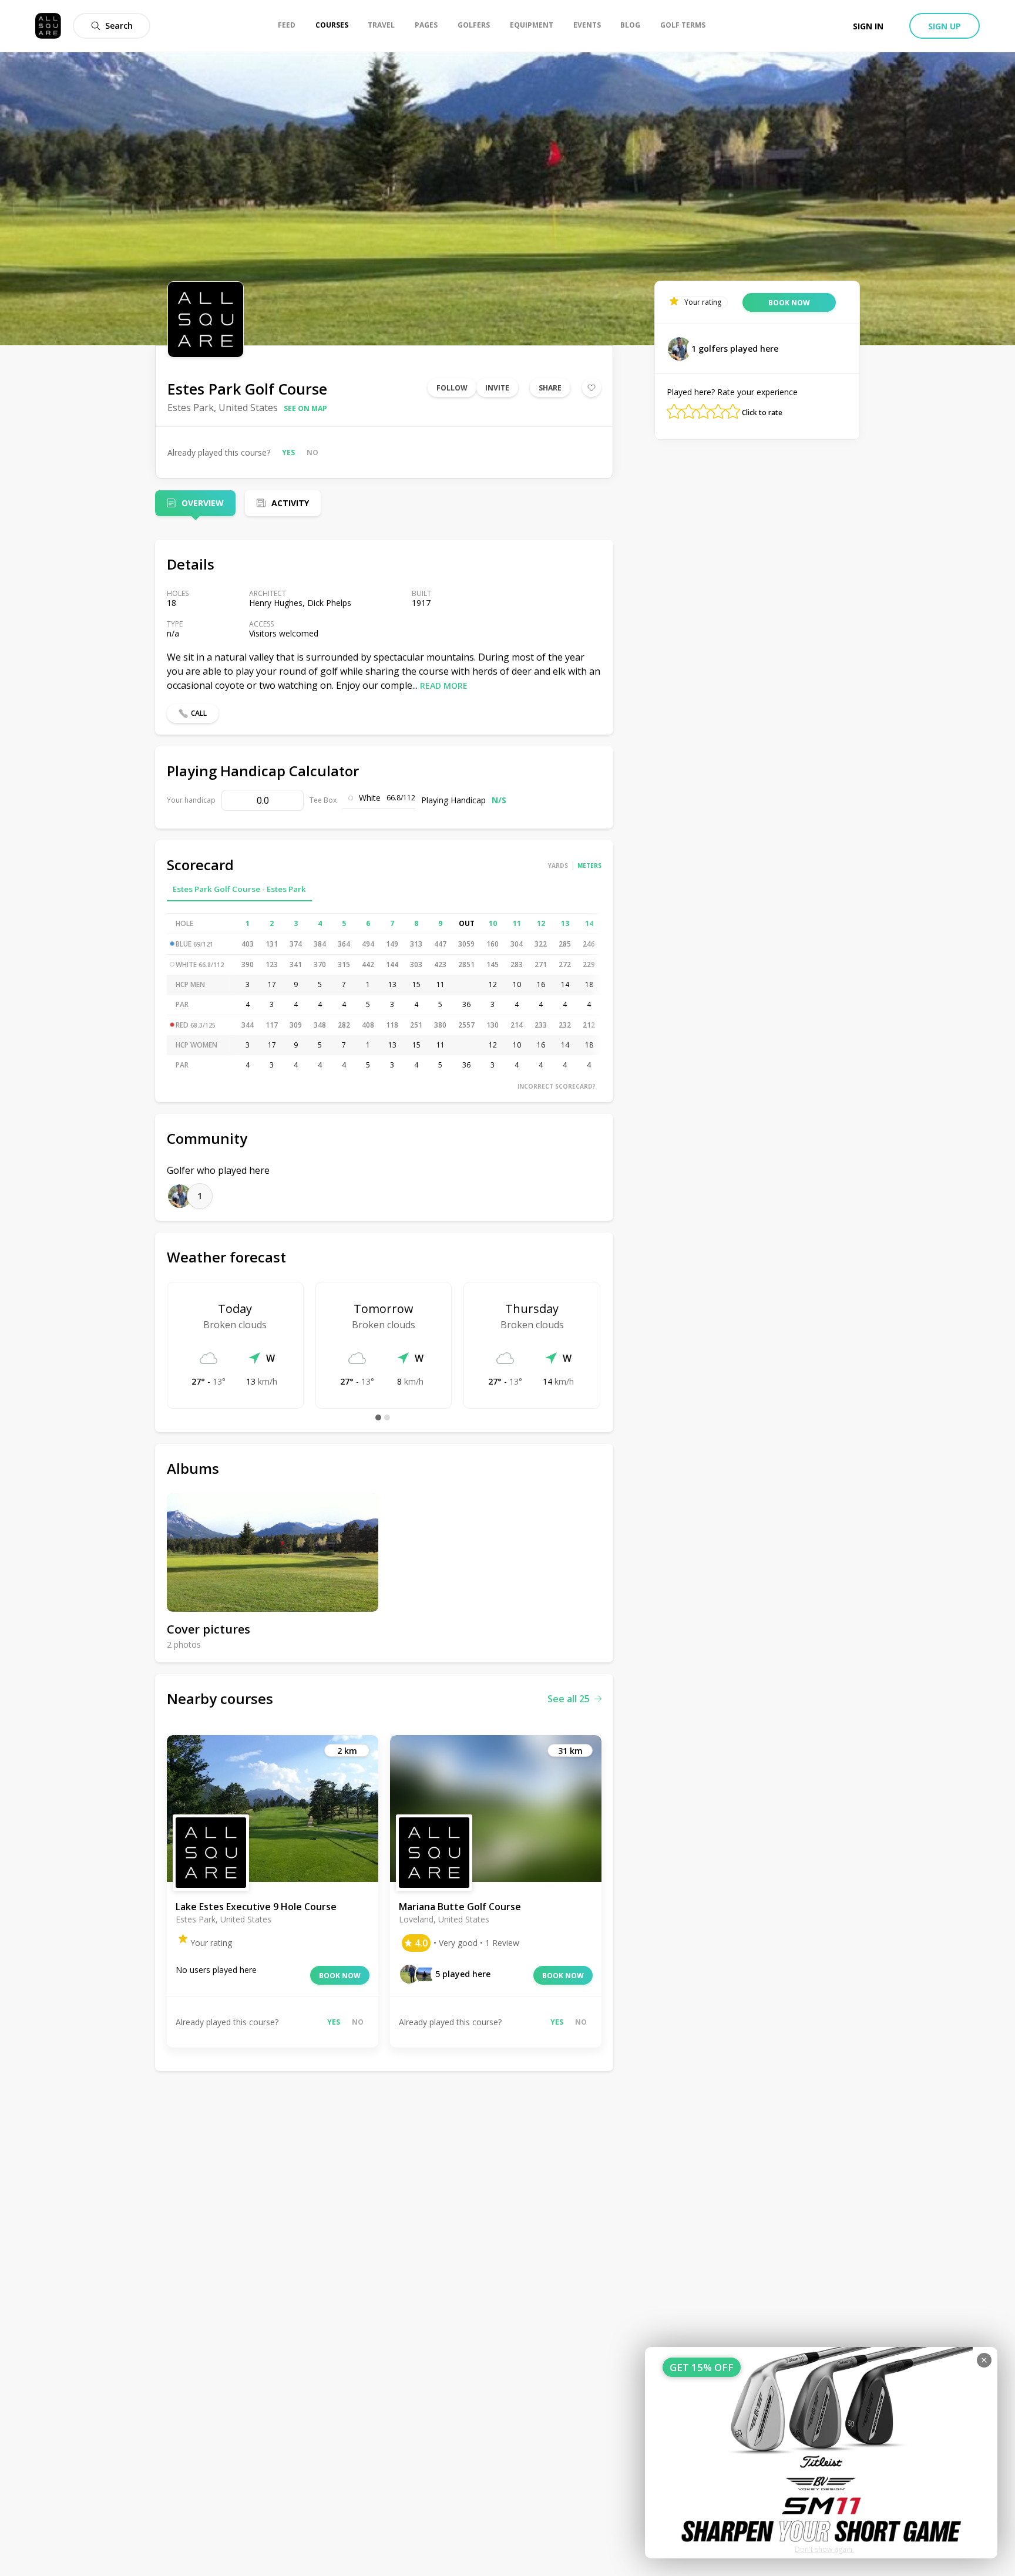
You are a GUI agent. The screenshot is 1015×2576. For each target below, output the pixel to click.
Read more (444, 686)
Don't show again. (824, 2549)
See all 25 (569, 1699)
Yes (288, 452)
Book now (340, 1976)
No (312, 452)
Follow (452, 388)
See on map (305, 408)
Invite (497, 388)
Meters (589, 866)
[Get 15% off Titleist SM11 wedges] (821, 2453)
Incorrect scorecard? (557, 1086)
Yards (558, 866)
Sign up (945, 26)
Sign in (868, 26)
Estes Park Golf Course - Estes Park (239, 889)
